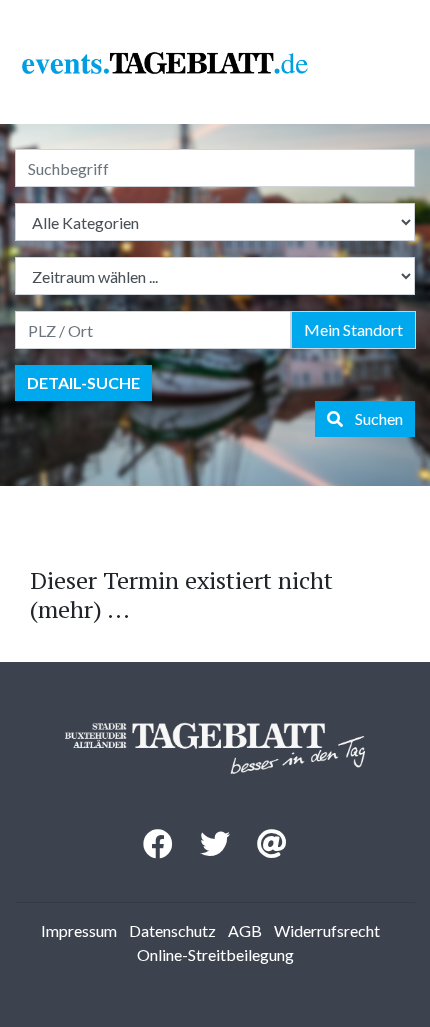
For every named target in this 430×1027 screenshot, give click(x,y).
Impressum (79, 930)
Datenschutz (172, 930)
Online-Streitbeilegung (215, 954)
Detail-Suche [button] (83, 382)
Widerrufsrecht (327, 930)
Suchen (373, 418)
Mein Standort (353, 329)
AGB (245, 930)
